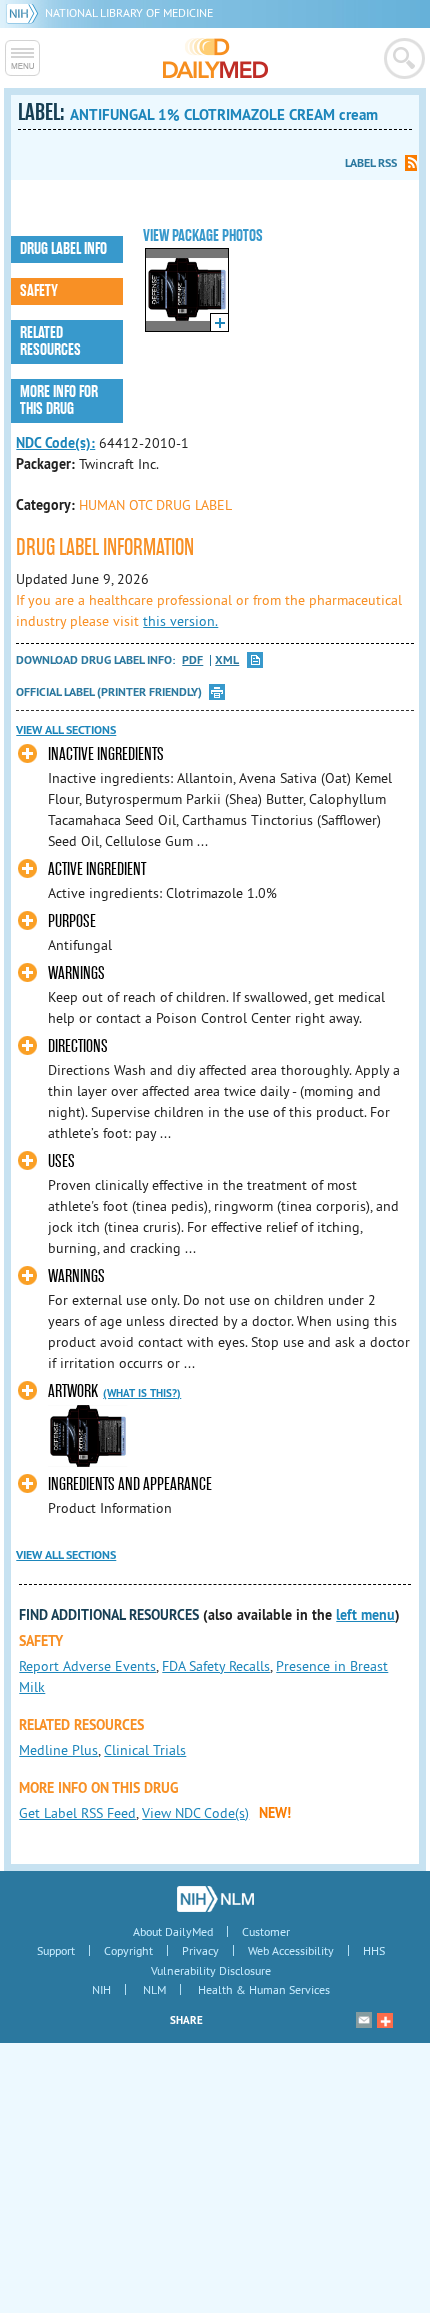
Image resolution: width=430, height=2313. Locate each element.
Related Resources (50, 341)
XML (227, 660)
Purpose (72, 921)
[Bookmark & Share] (385, 2020)
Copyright (128, 1950)
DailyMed (215, 58)
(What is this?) (142, 1393)
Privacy (200, 1950)
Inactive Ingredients (106, 754)
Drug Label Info (63, 249)
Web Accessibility (291, 1950)
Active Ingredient (97, 869)
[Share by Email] (364, 2020)
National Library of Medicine (129, 12)
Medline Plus (58, 1750)
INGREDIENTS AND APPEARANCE (130, 1484)
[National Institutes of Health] (25, 12)
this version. (180, 621)
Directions (78, 1046)
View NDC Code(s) (195, 1813)
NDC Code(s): (55, 443)
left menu (365, 1615)
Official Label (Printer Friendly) (109, 692)
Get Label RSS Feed (77, 1813)
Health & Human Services (264, 1989)
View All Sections (66, 730)
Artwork (73, 1391)
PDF (192, 660)
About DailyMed (173, 1931)
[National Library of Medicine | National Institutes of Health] (215, 1899)
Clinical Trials (145, 1750)
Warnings (76, 973)
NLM (154, 1989)
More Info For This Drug (59, 400)
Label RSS (371, 163)
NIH (101, 1989)
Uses (61, 1161)
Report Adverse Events (87, 1666)
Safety (39, 291)
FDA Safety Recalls (216, 1666)
